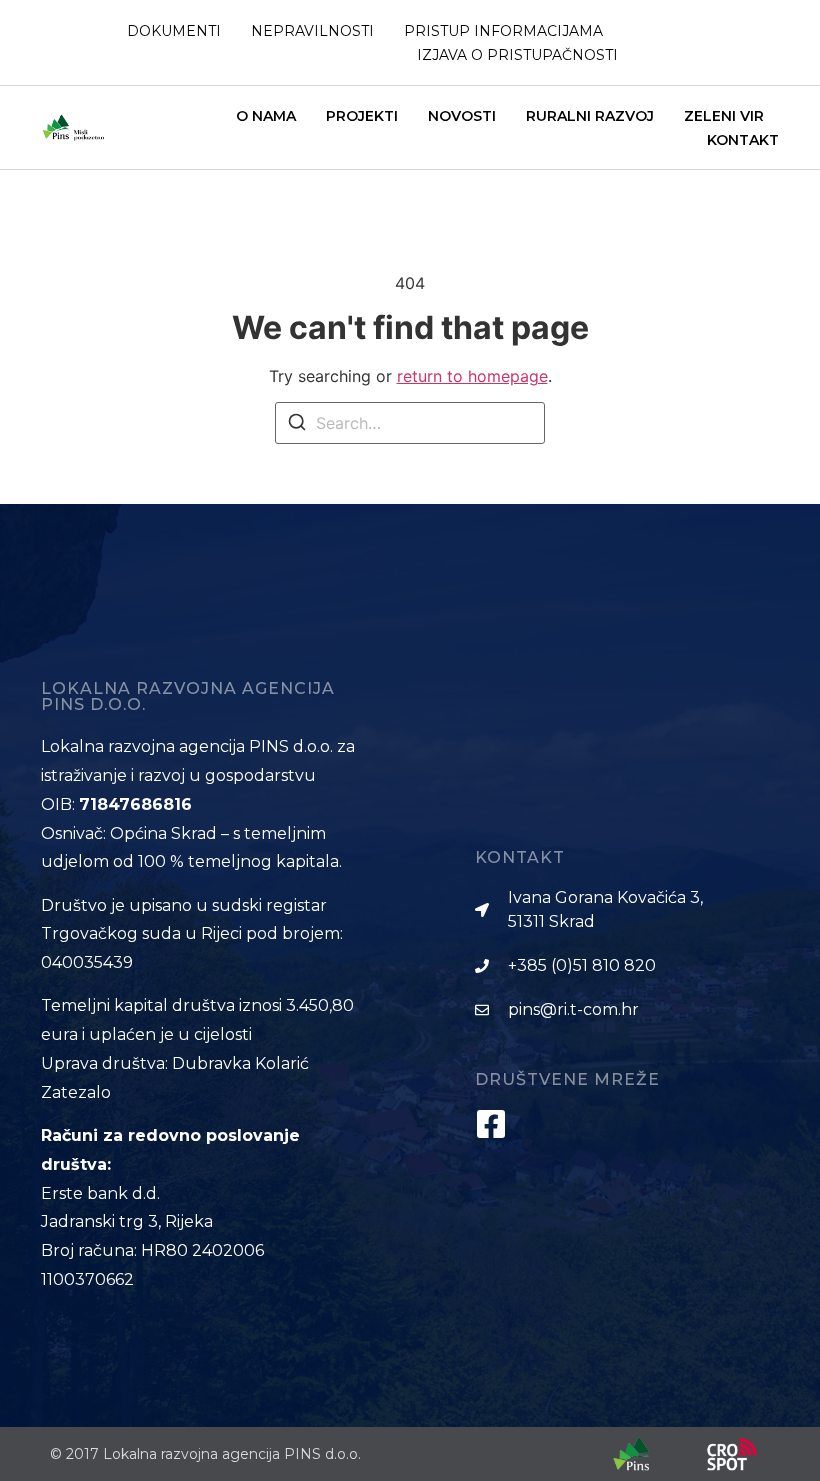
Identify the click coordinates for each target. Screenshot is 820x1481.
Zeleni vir (724, 116)
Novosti (462, 116)
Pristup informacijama (503, 31)
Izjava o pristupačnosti (517, 55)
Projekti (362, 116)
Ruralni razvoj (590, 116)
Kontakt (743, 140)
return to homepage (472, 376)
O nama (266, 116)
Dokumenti (174, 31)
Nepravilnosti (312, 31)
